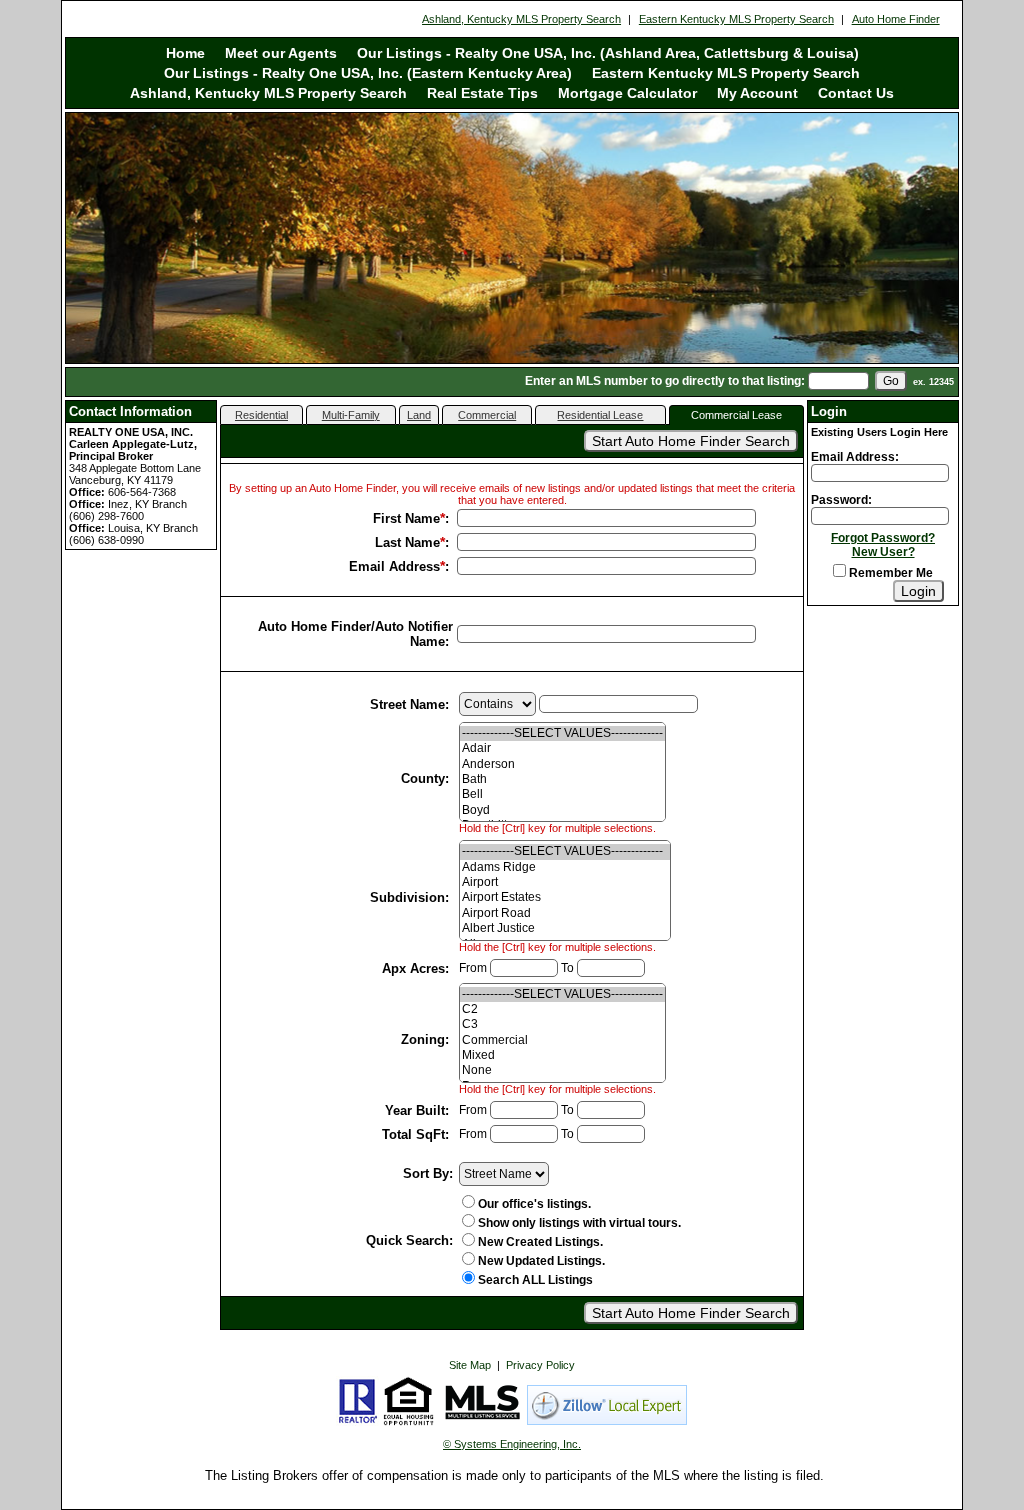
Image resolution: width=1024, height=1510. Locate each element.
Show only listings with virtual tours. (579, 1223)
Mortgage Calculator (627, 93)
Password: (841, 500)
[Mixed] (562, 1055)
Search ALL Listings (535, 1280)
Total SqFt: (417, 1134)
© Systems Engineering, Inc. (512, 1444)
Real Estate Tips (482, 93)
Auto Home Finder (896, 19)
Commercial (487, 415)
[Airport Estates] (565, 897)
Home (185, 53)
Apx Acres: (417, 968)
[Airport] (565, 882)
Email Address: (855, 457)
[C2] (562, 1009)
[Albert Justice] (565, 928)
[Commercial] (562, 1040)
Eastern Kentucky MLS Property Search (736, 19)
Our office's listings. (534, 1204)
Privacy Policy (540, 1365)
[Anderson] (562, 764)
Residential (261, 415)
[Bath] (562, 779)
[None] (562, 1070)
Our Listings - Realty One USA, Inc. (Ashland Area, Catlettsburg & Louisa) (608, 53)
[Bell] (562, 794)
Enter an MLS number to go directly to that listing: (665, 381)
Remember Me (889, 573)
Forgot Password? (883, 538)
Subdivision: (411, 897)
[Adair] (562, 748)
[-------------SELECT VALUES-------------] (562, 733)
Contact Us (856, 93)
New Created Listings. (540, 1242)
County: (427, 778)
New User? (883, 552)
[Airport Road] (565, 913)
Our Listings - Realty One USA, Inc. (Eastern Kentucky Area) (368, 73)
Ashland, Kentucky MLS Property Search (521, 19)
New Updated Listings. (541, 1261)
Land (419, 415)
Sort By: (428, 1173)
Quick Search (407, 1240)
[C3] (562, 1024)
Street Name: (411, 704)
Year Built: (419, 1110)
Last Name (407, 542)
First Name (406, 518)
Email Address (394, 566)
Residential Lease (600, 415)
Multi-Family (351, 415)
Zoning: (427, 1039)
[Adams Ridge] (565, 867)
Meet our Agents (281, 53)
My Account (757, 93)
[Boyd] (562, 810)
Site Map (470, 1365)
